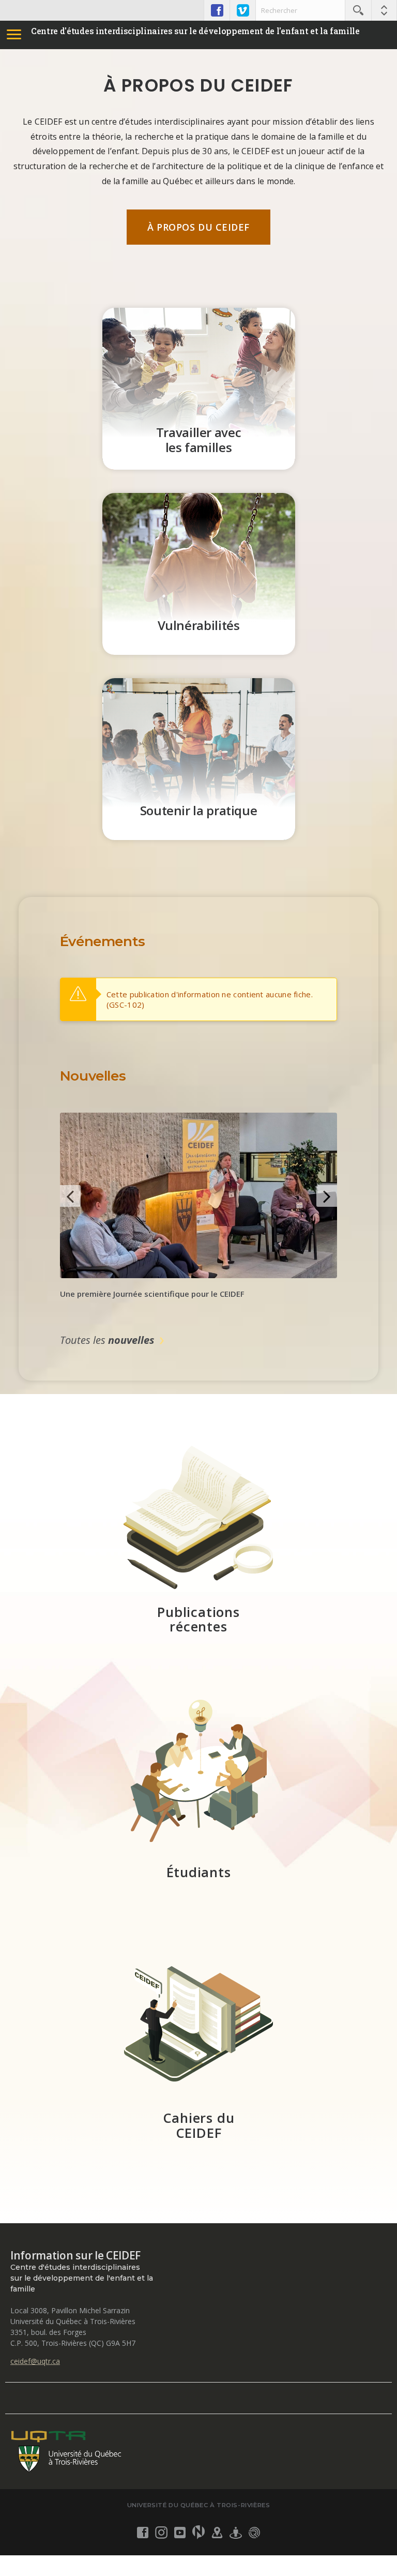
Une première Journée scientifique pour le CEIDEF (152, 1294)
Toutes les (107, 1340)
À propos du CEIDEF (198, 227)
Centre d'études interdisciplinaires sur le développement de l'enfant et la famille (195, 31)
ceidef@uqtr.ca (35, 2361)
